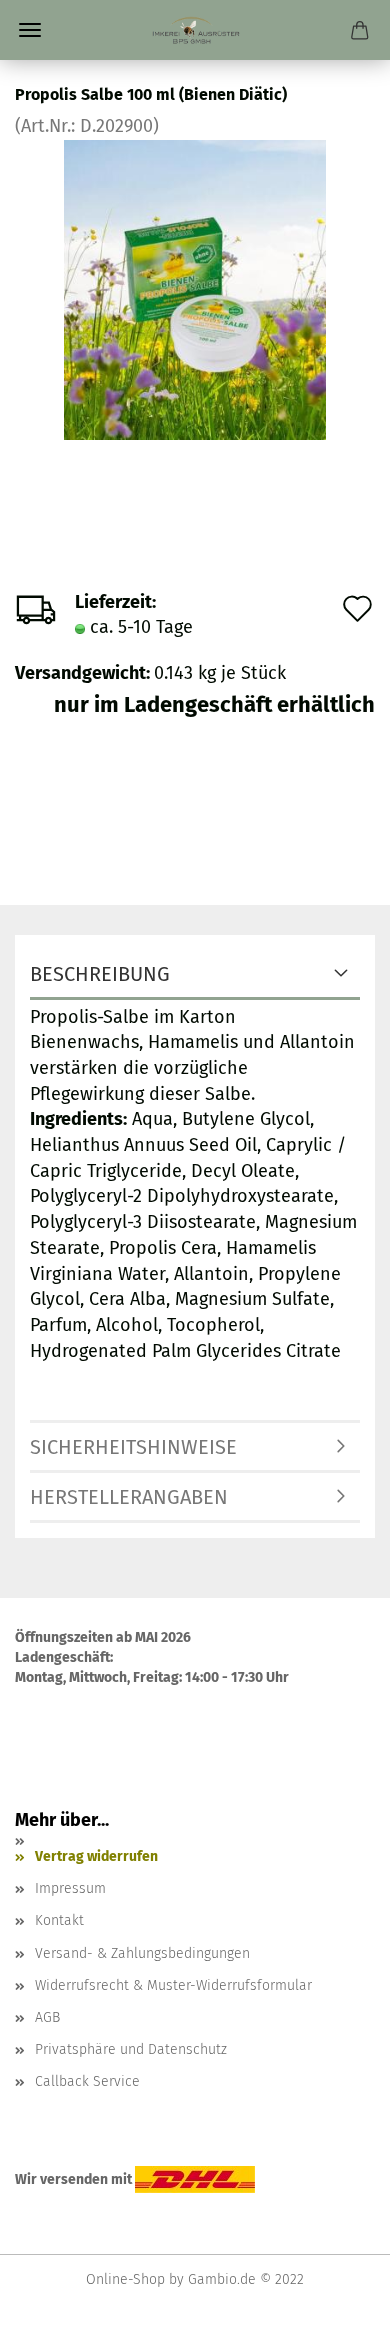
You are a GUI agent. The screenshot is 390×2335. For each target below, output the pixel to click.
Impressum (70, 1888)
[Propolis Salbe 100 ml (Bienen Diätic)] (194, 288)
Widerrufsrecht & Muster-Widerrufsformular (173, 1985)
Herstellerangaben (129, 1497)
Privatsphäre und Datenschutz (131, 2049)
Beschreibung (100, 974)
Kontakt (59, 1920)
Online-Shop (125, 2279)
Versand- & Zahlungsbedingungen (142, 1953)
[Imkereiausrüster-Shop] (195, 30)
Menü (30, 30)
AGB (47, 2017)
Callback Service (87, 2081)
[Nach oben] (335, 2305)
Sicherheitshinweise (133, 1447)
